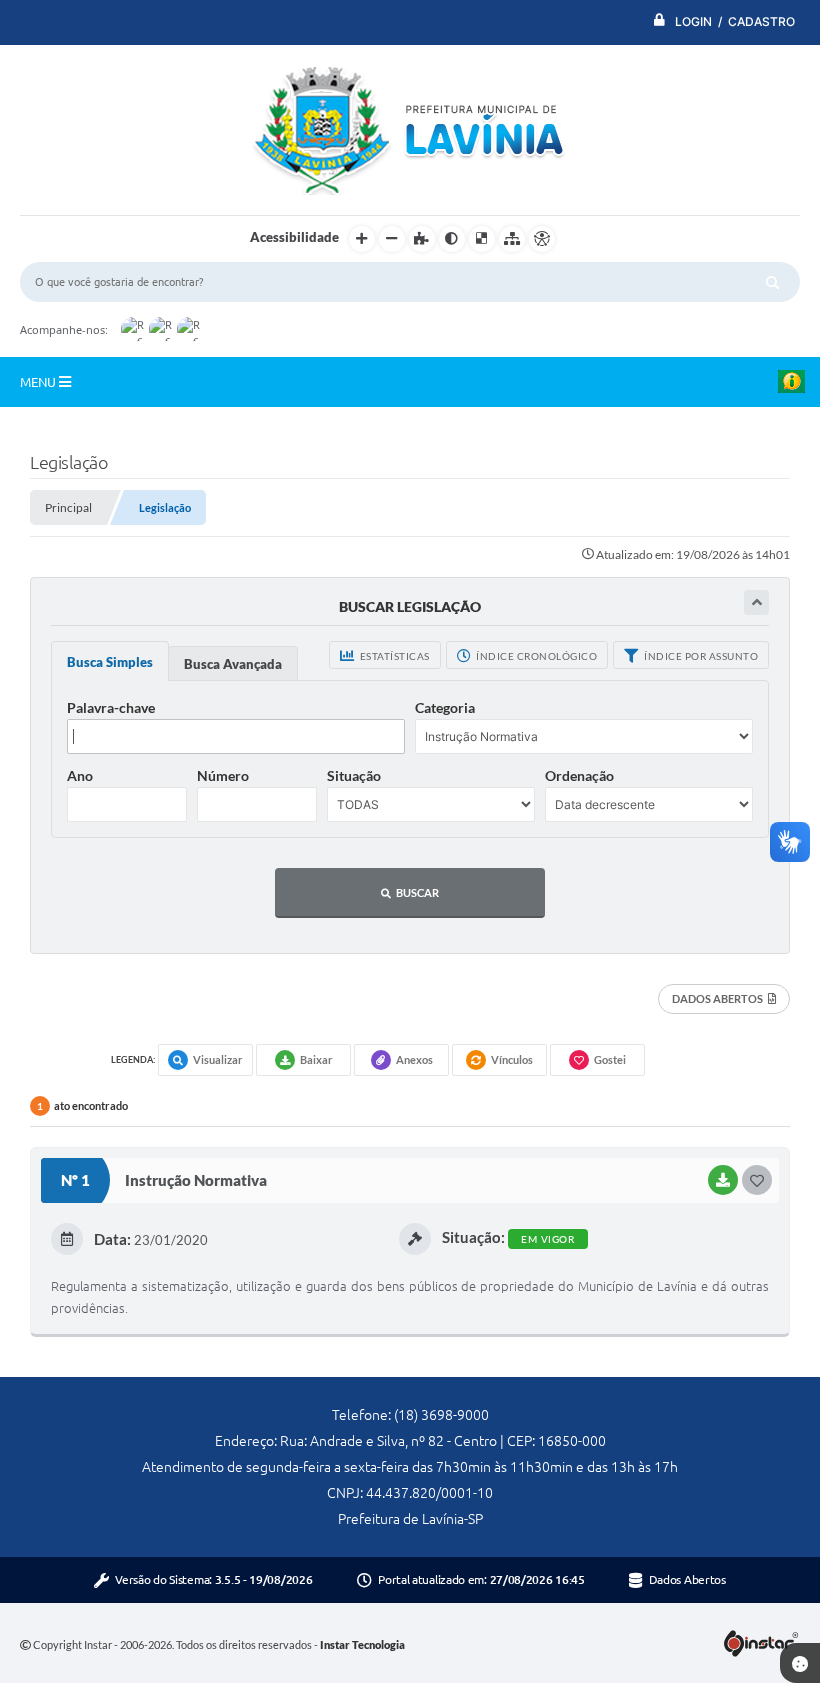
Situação (354, 775)
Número (223, 775)
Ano (80, 775)
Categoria (445, 707)
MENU (39, 382)
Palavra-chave (111, 707)
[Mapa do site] (512, 239)
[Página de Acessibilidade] (542, 239)
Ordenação (579, 775)
